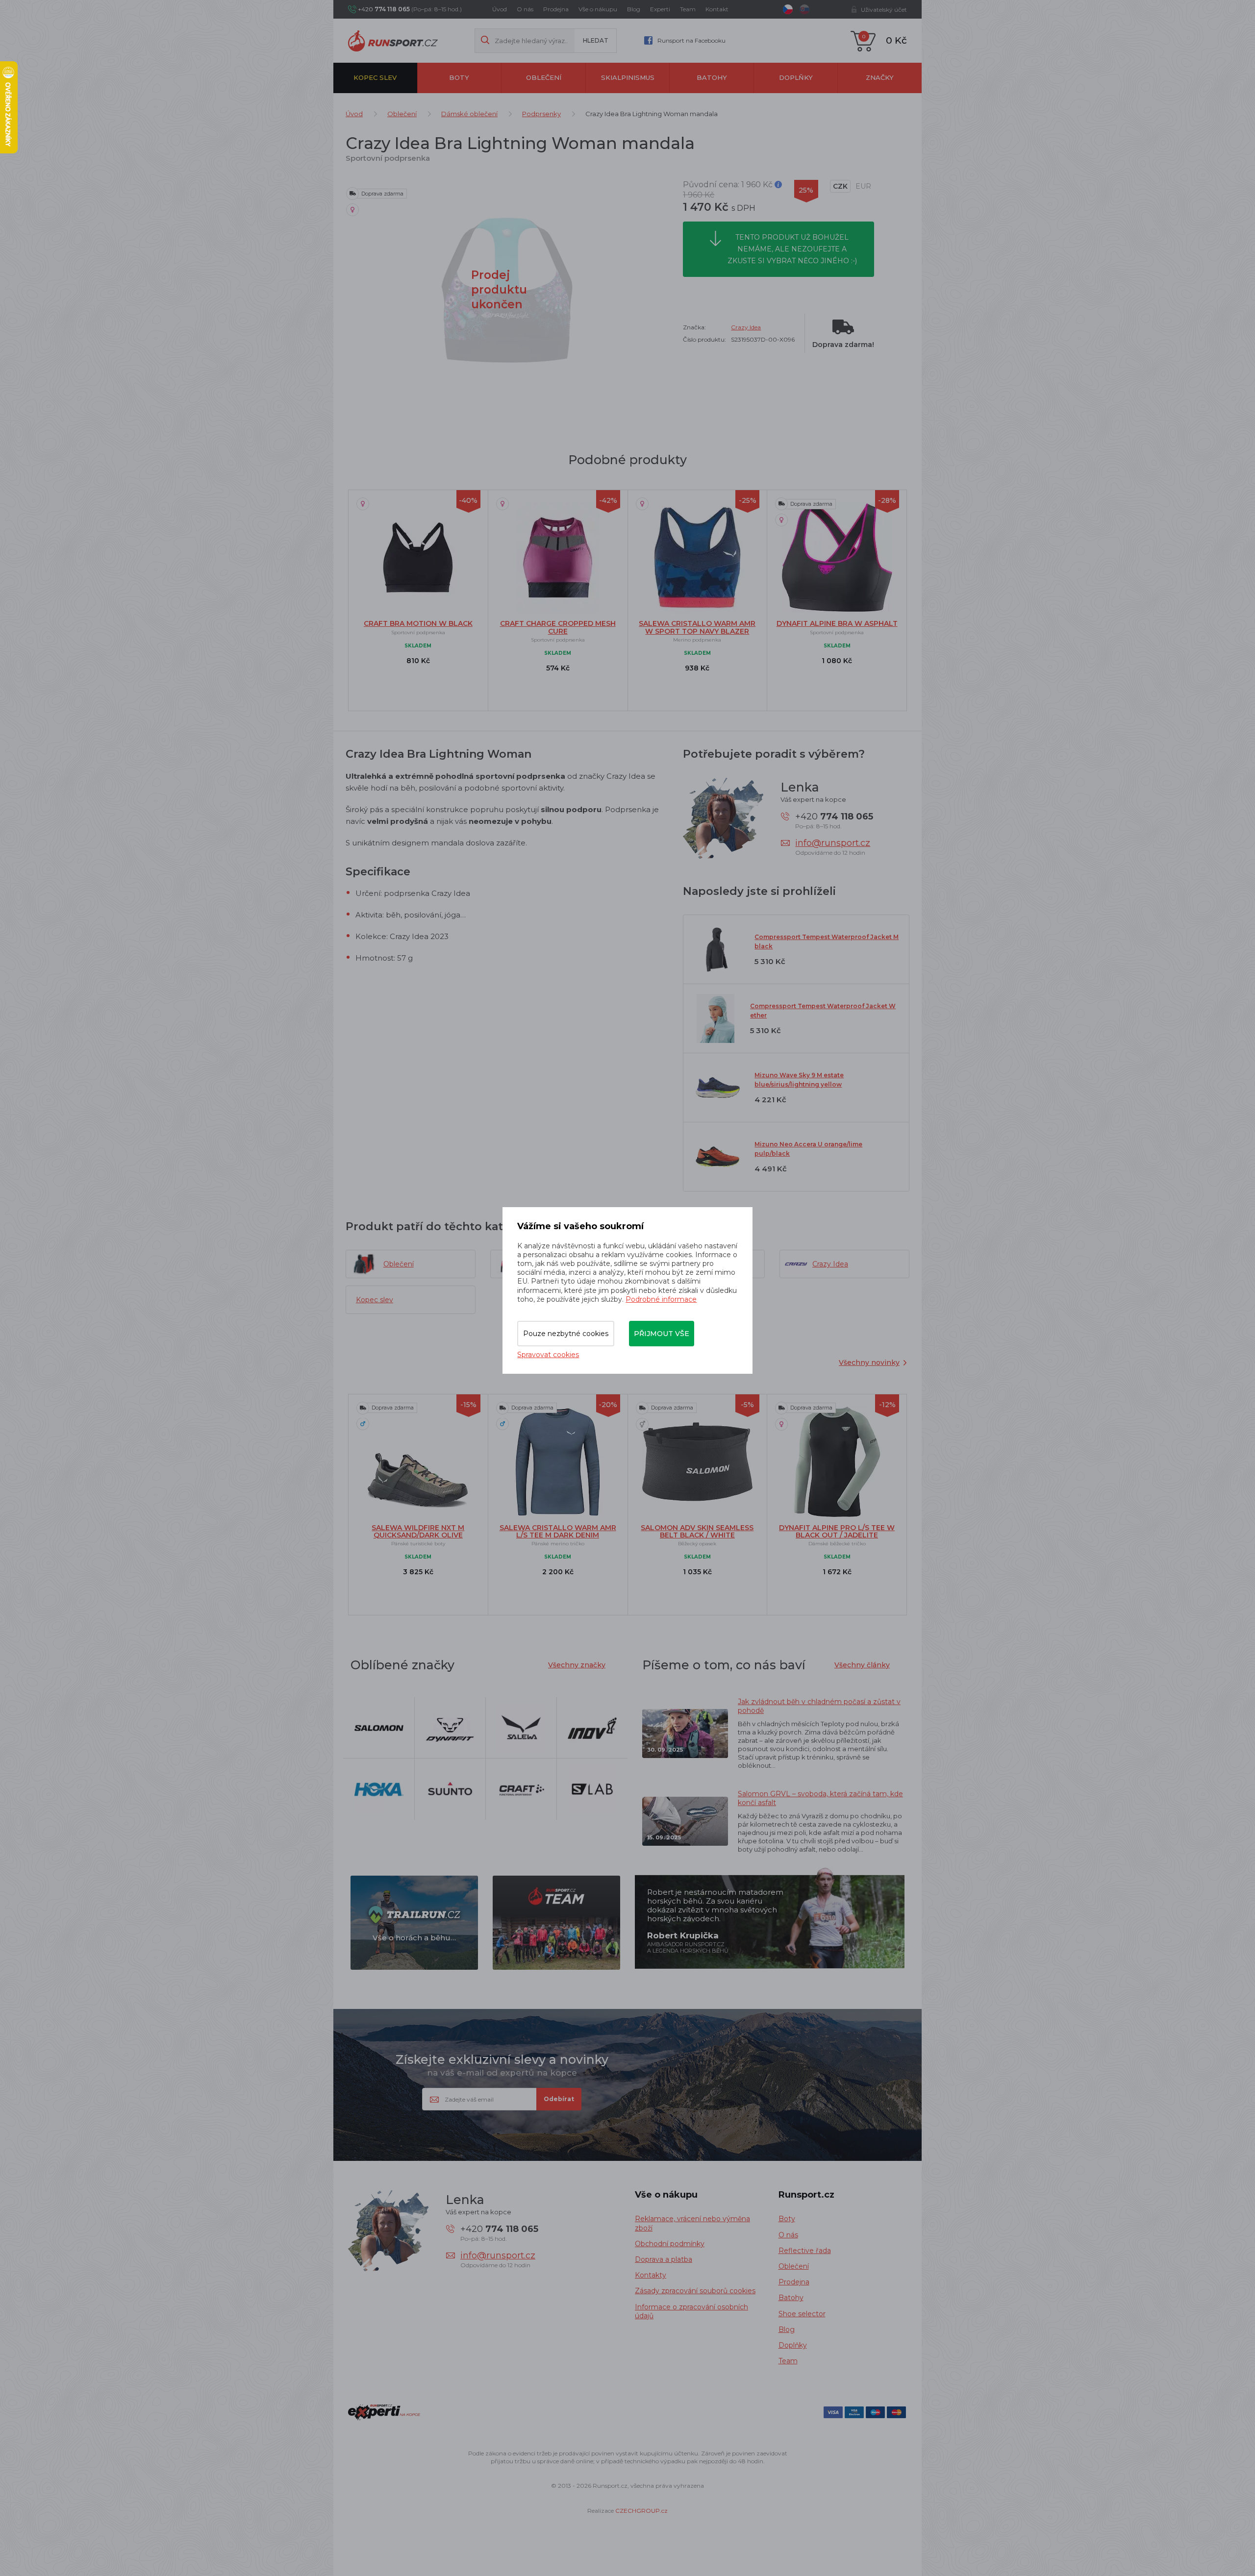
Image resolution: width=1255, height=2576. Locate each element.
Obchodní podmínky (670, 2244)
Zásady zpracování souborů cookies (695, 2291)
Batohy (712, 77)
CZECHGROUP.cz (641, 2511)
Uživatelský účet (884, 10)
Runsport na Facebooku (691, 40)
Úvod (500, 9)
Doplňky (796, 77)
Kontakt (717, 9)
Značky (880, 77)
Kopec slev (375, 77)
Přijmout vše (662, 1334)
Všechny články (862, 1665)
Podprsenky (541, 114)
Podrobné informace (661, 1299)
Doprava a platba (664, 2259)
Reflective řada (805, 2251)
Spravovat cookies (548, 1355)
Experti (660, 9)
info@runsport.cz (833, 843)
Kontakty (651, 2275)
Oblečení (544, 77)
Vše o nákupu (598, 9)
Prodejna (556, 9)
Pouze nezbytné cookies (566, 1334)
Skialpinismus (628, 77)
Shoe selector (802, 2314)
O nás (525, 9)
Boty (459, 77)
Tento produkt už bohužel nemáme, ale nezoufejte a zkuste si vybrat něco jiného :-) (792, 249)
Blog (634, 9)
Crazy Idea (746, 327)
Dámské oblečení (469, 114)
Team (688, 9)
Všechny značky (577, 1665)
